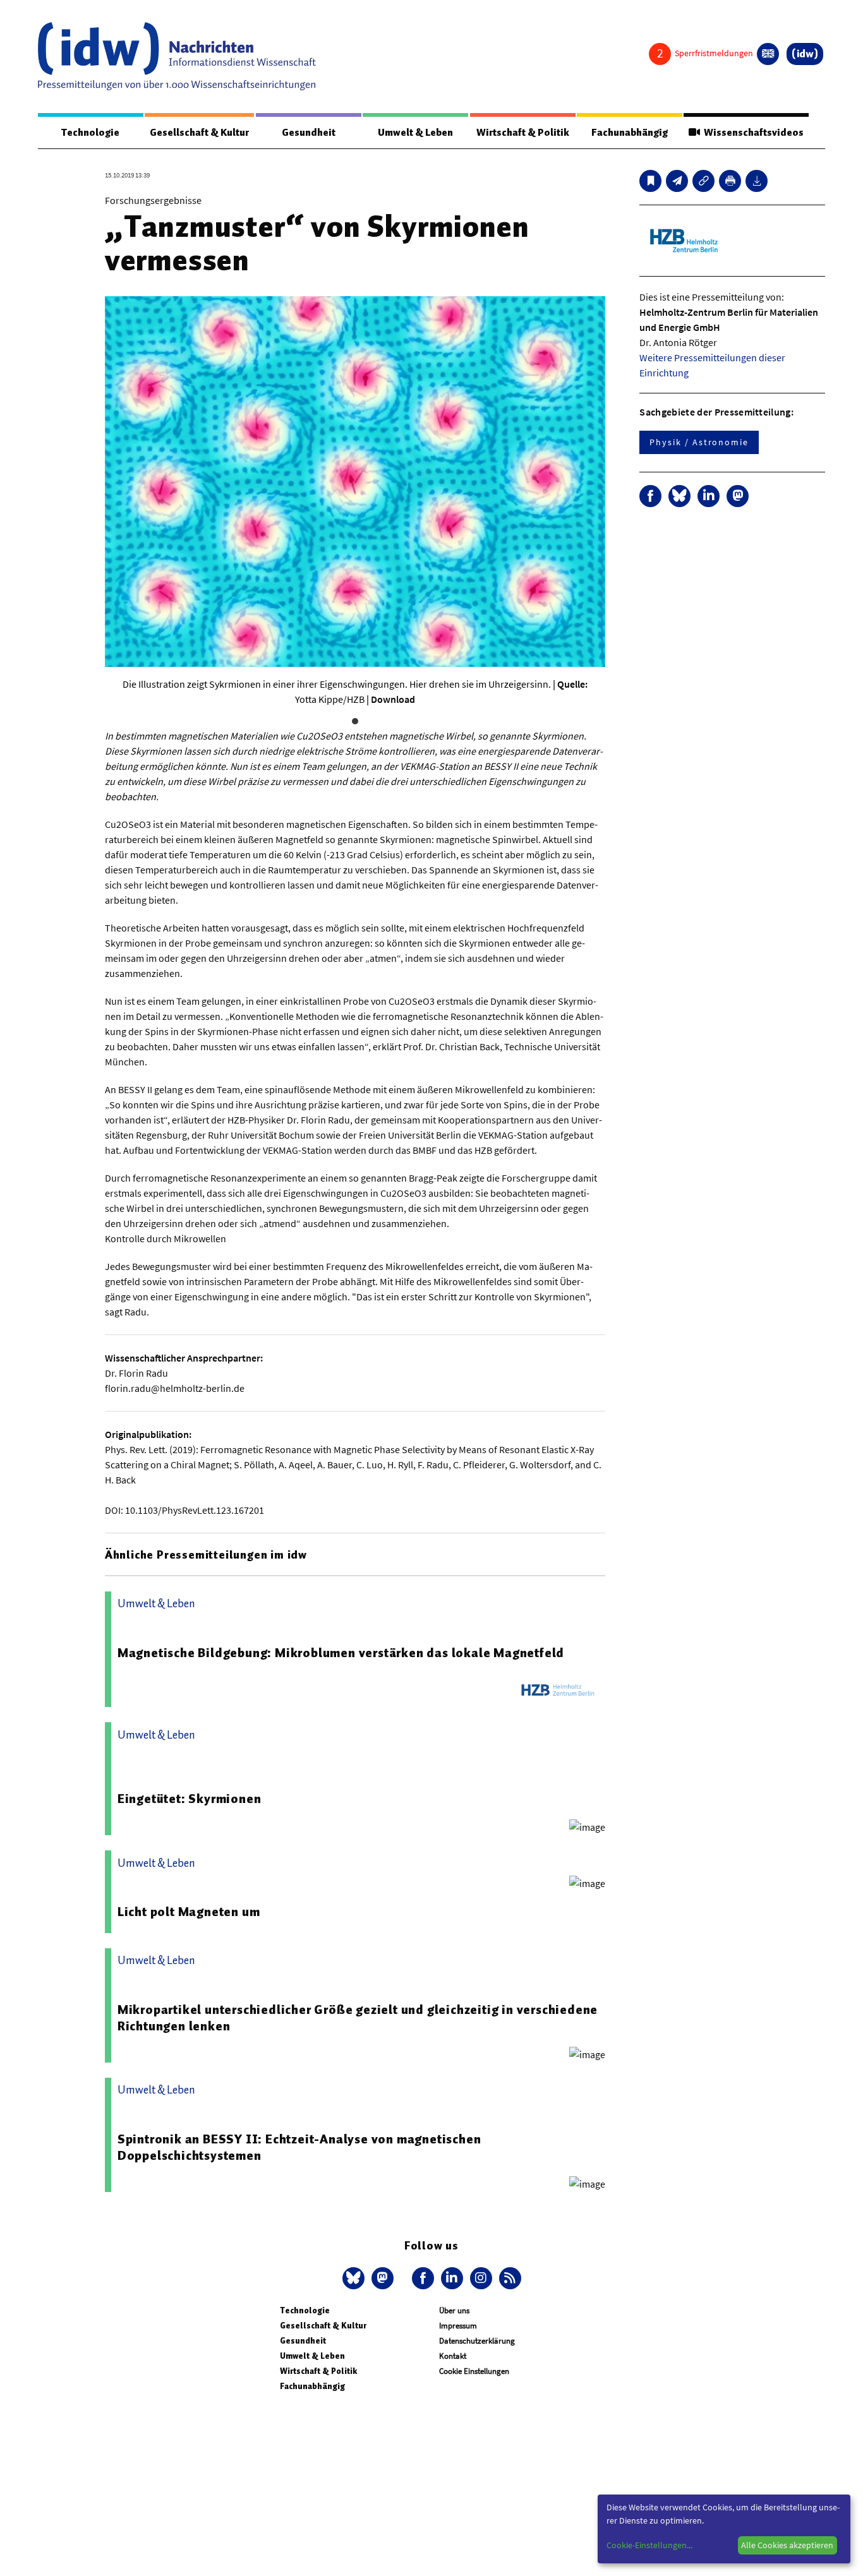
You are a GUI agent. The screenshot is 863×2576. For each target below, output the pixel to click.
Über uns (454, 2310)
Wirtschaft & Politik (523, 133)
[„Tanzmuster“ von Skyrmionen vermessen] (677, 181)
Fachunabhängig (630, 133)
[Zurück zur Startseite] (177, 56)
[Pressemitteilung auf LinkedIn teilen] (709, 496)
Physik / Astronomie (699, 442)
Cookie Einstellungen (474, 2371)
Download (393, 699)
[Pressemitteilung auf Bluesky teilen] (679, 496)
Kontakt (453, 2356)
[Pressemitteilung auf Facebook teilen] (650, 496)
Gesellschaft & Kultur (199, 133)
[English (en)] (768, 54)
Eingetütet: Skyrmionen (190, 1799)
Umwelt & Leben (415, 133)
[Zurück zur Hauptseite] (805, 54)
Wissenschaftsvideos (752, 133)
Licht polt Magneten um (189, 1912)
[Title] (703, 181)
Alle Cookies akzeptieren (787, 2545)
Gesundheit (309, 133)
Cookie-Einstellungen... (649, 2545)
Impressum (458, 2326)
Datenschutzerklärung (477, 2341)
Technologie (90, 133)
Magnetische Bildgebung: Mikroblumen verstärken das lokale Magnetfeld (341, 1653)
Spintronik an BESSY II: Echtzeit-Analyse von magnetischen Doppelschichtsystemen (299, 2147)
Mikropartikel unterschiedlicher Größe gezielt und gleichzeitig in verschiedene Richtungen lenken (358, 2018)
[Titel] (650, 181)
